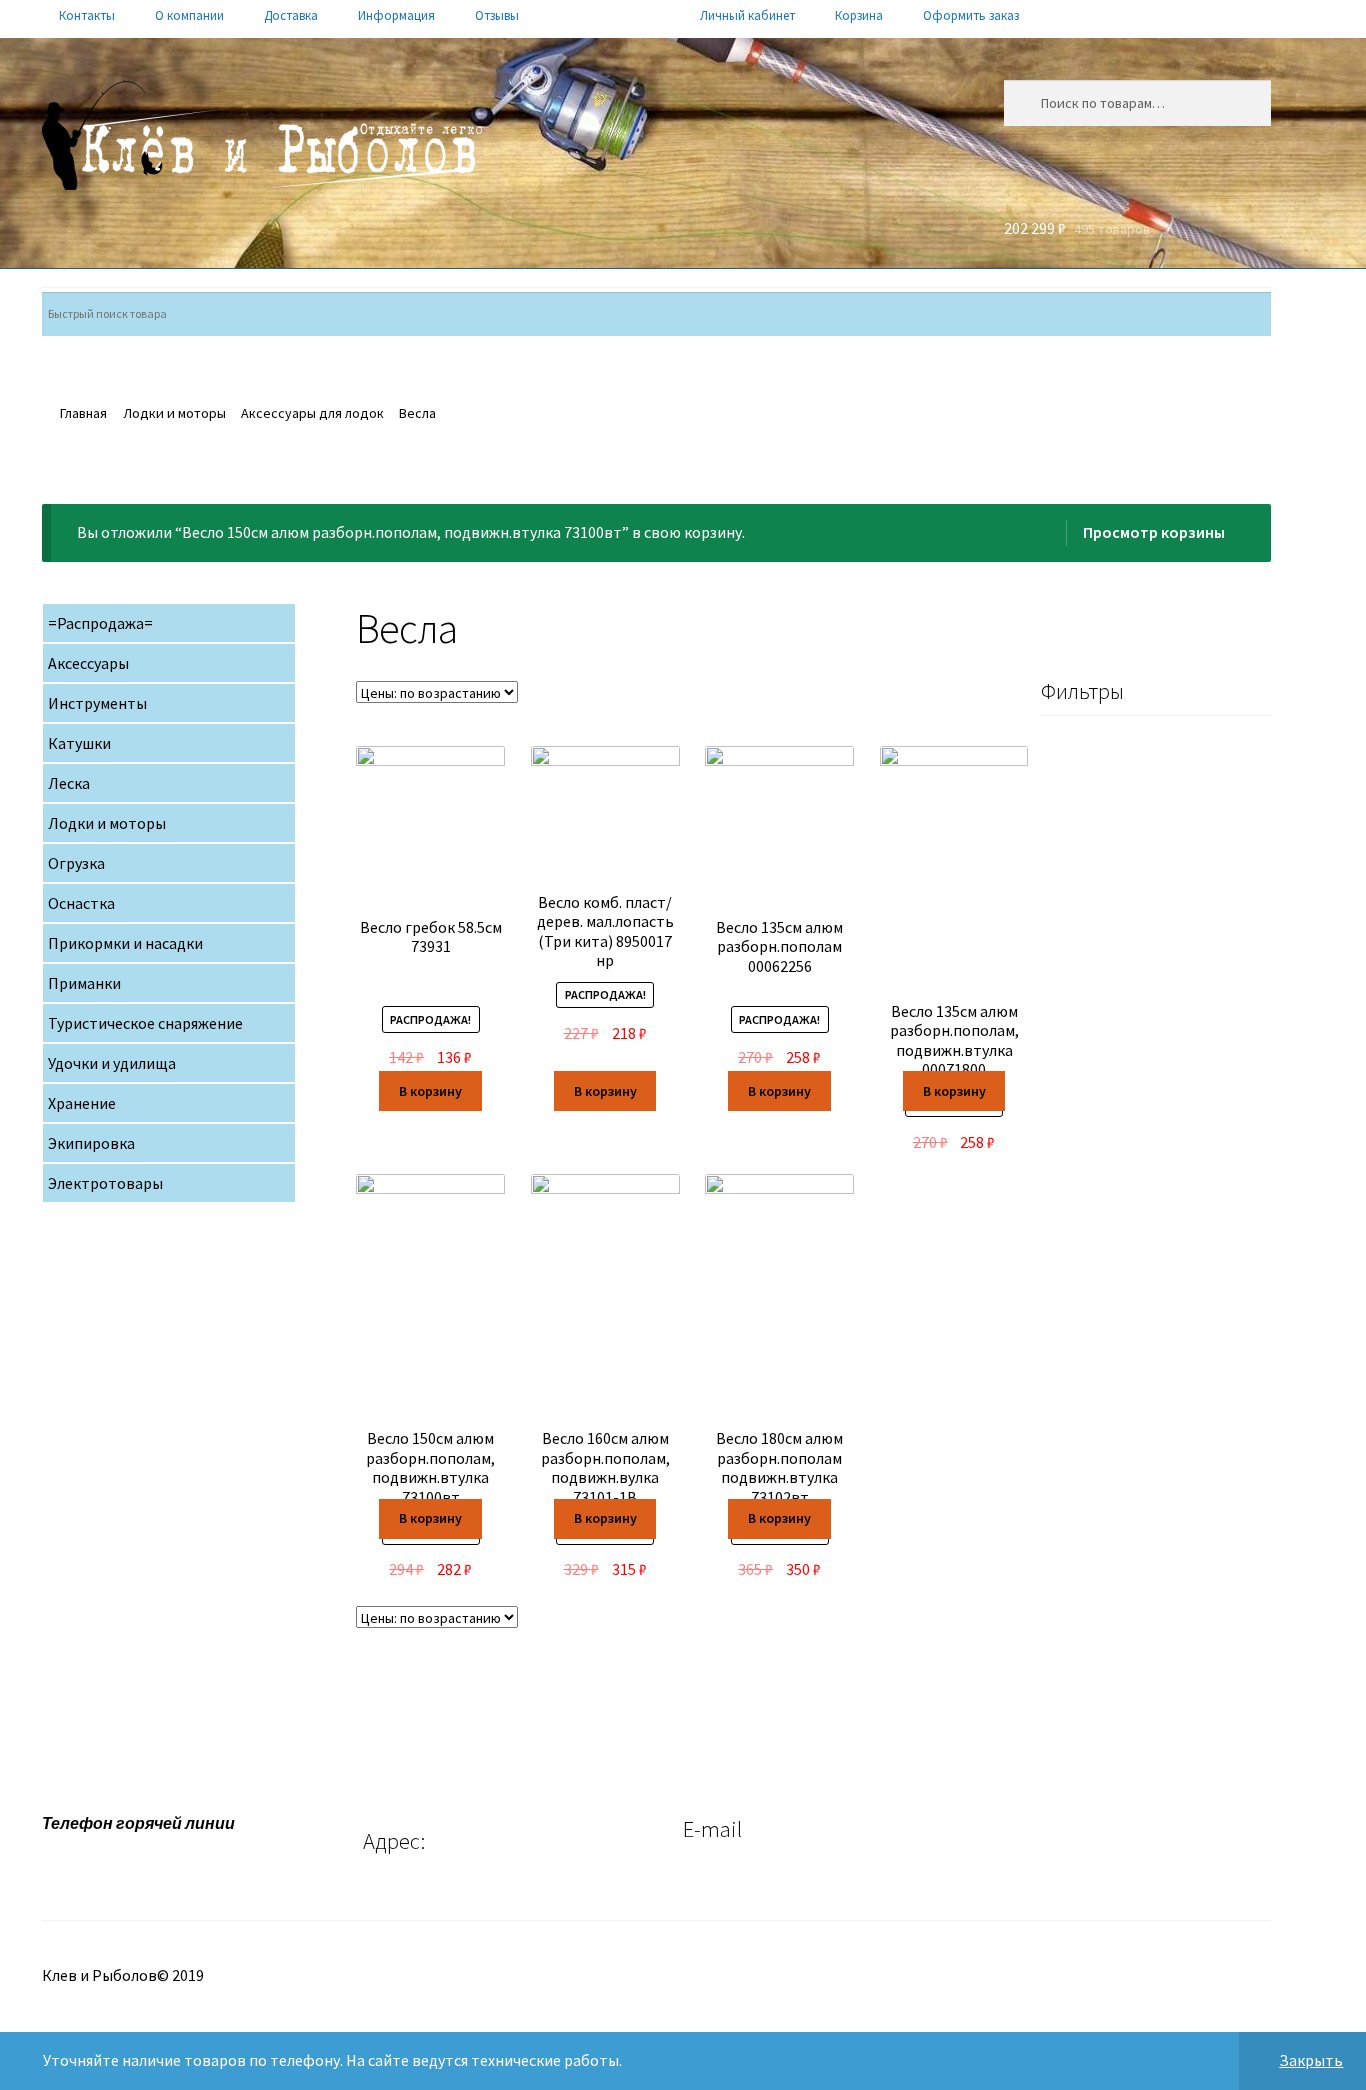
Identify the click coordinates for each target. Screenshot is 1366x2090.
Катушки (79, 743)
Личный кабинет (747, 15)
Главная (83, 413)
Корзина (859, 15)
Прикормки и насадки (125, 943)
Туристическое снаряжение (145, 1023)
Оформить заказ (971, 15)
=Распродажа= (100, 623)
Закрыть (1311, 2060)
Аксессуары (88, 663)
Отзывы (497, 15)
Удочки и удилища (112, 1063)
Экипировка (91, 1143)
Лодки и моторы (174, 413)
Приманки (84, 983)
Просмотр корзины (1154, 532)
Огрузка (76, 863)
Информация (396, 15)
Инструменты (97, 703)
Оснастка (81, 903)
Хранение (82, 1103)
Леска (69, 783)
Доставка (291, 15)
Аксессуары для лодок (312, 413)
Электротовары (105, 1183)
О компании (189, 15)
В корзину (430, 1091)
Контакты (87, 15)
